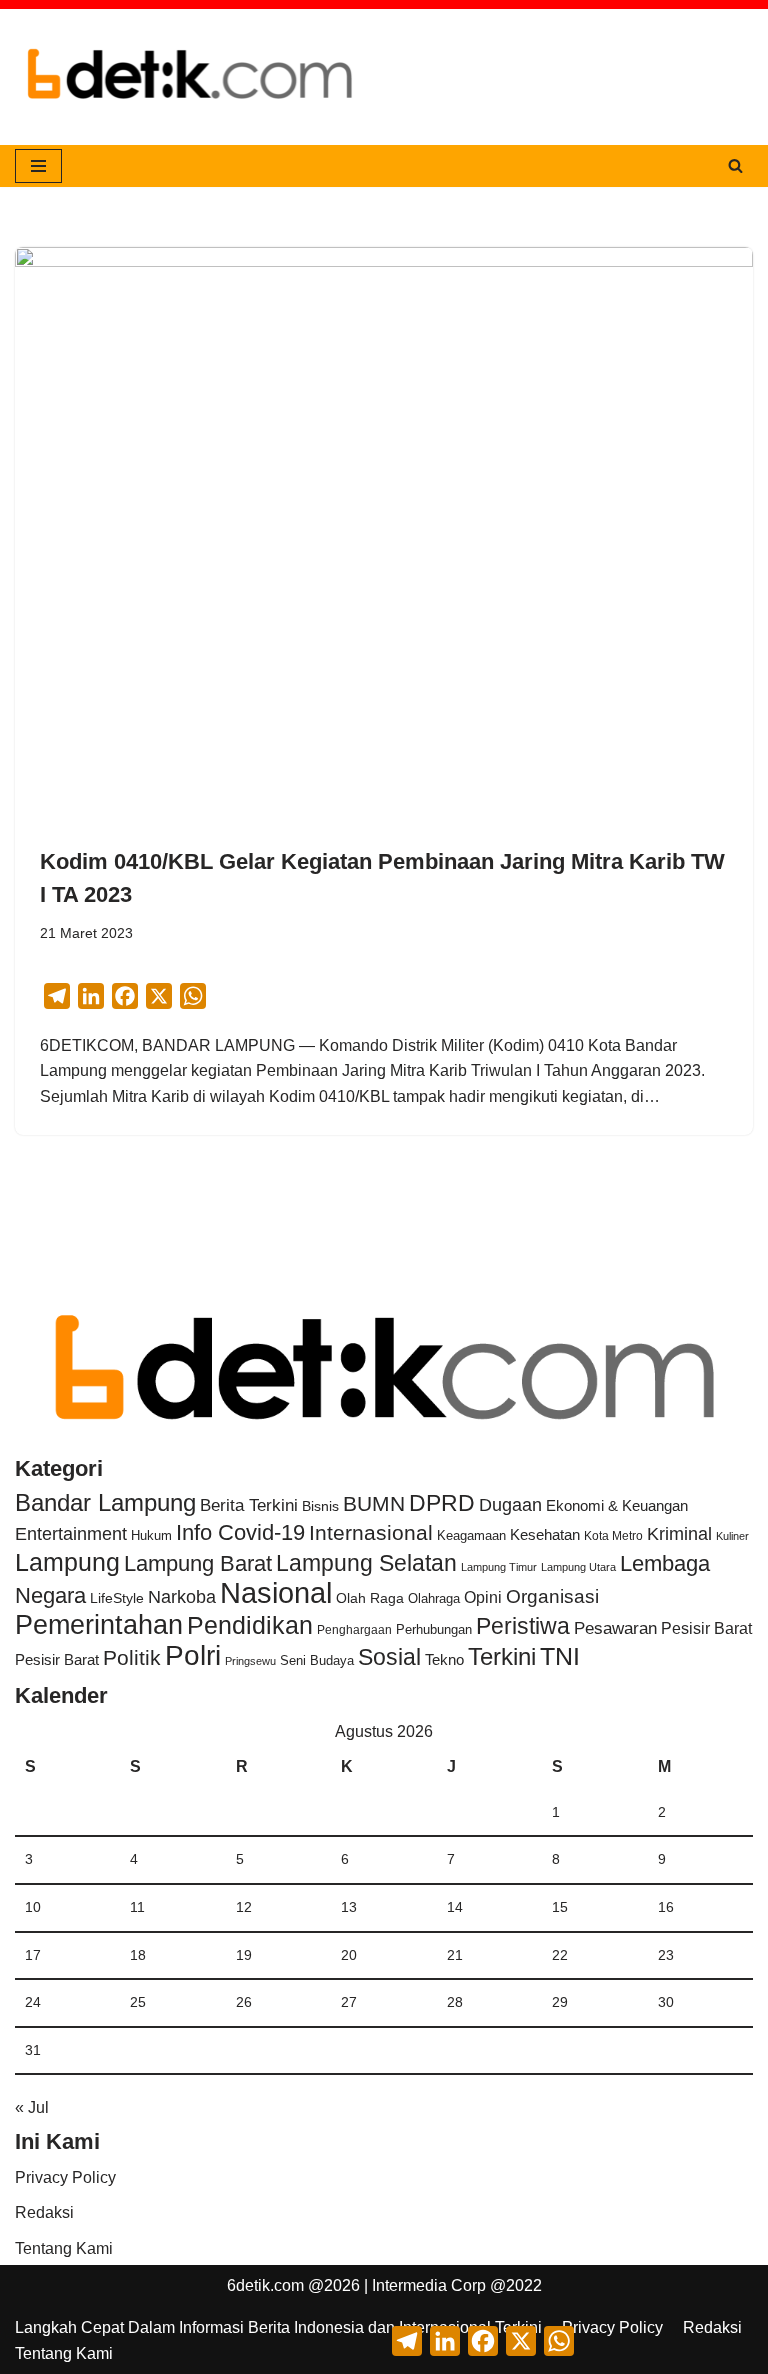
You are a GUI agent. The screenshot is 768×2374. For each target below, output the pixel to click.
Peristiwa (523, 1626)
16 (666, 1907)
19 (244, 1955)
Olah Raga (370, 1598)
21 (455, 1955)
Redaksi (44, 2212)
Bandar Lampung (105, 1503)
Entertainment (71, 1534)
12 (244, 1907)
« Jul (32, 2107)
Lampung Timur (499, 1567)
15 (560, 1907)
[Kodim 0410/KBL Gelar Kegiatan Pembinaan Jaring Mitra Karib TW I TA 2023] (384, 524)
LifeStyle (117, 1598)
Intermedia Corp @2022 (457, 2285)
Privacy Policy (65, 2177)
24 (33, 2002)
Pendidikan (250, 1625)
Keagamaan (471, 1535)
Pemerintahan (99, 1624)
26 (244, 2002)
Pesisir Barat (706, 1628)
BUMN (374, 1503)
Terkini (502, 1657)
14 (455, 1907)
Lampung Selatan (366, 1563)
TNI (560, 1656)
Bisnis (320, 1506)
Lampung (67, 1562)
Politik (132, 1657)
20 (349, 1955)
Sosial (389, 1657)
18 (138, 1955)
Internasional (371, 1532)
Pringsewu (250, 1661)
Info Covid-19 (240, 1532)
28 (455, 2002)
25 (138, 2002)
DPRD (442, 1503)
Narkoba (182, 1596)
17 (33, 1955)
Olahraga (434, 1598)
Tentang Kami (64, 2248)
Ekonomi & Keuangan (617, 1505)
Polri (193, 1655)
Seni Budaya (317, 1661)
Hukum (151, 1535)
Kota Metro (613, 1536)
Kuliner (732, 1536)
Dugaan (510, 1505)
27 (349, 2002)
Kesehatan (545, 1534)
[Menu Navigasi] (38, 166)
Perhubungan (434, 1630)
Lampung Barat (198, 1563)
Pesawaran (615, 1628)
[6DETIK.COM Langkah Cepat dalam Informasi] (190, 77)
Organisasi (552, 1596)
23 (666, 1955)
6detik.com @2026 (293, 2285)
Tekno (444, 1660)
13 (349, 1907)
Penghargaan (354, 1630)
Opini (483, 1597)
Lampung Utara (578, 1567)
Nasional (276, 1592)
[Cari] (735, 165)
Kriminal (679, 1533)
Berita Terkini (249, 1505)
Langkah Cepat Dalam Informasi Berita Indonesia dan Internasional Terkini (278, 2327)
